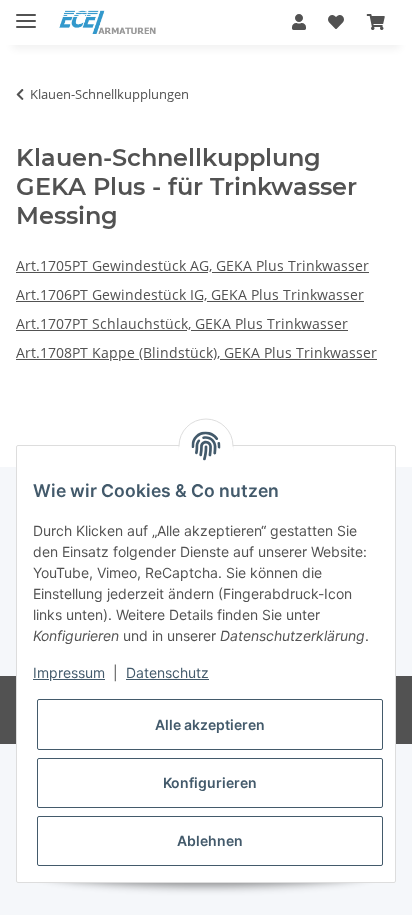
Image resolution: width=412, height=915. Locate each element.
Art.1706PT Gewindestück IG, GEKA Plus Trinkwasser (190, 294)
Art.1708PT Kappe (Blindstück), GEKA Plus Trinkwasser (196, 352)
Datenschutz (167, 672)
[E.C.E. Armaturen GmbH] (107, 22)
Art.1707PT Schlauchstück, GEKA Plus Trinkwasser (182, 323)
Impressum (69, 672)
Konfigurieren (210, 782)
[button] (299, 22)
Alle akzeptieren (210, 724)
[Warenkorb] (376, 22)
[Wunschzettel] (336, 22)
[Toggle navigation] (26, 12)
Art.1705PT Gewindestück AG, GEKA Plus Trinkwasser (192, 265)
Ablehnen (210, 840)
